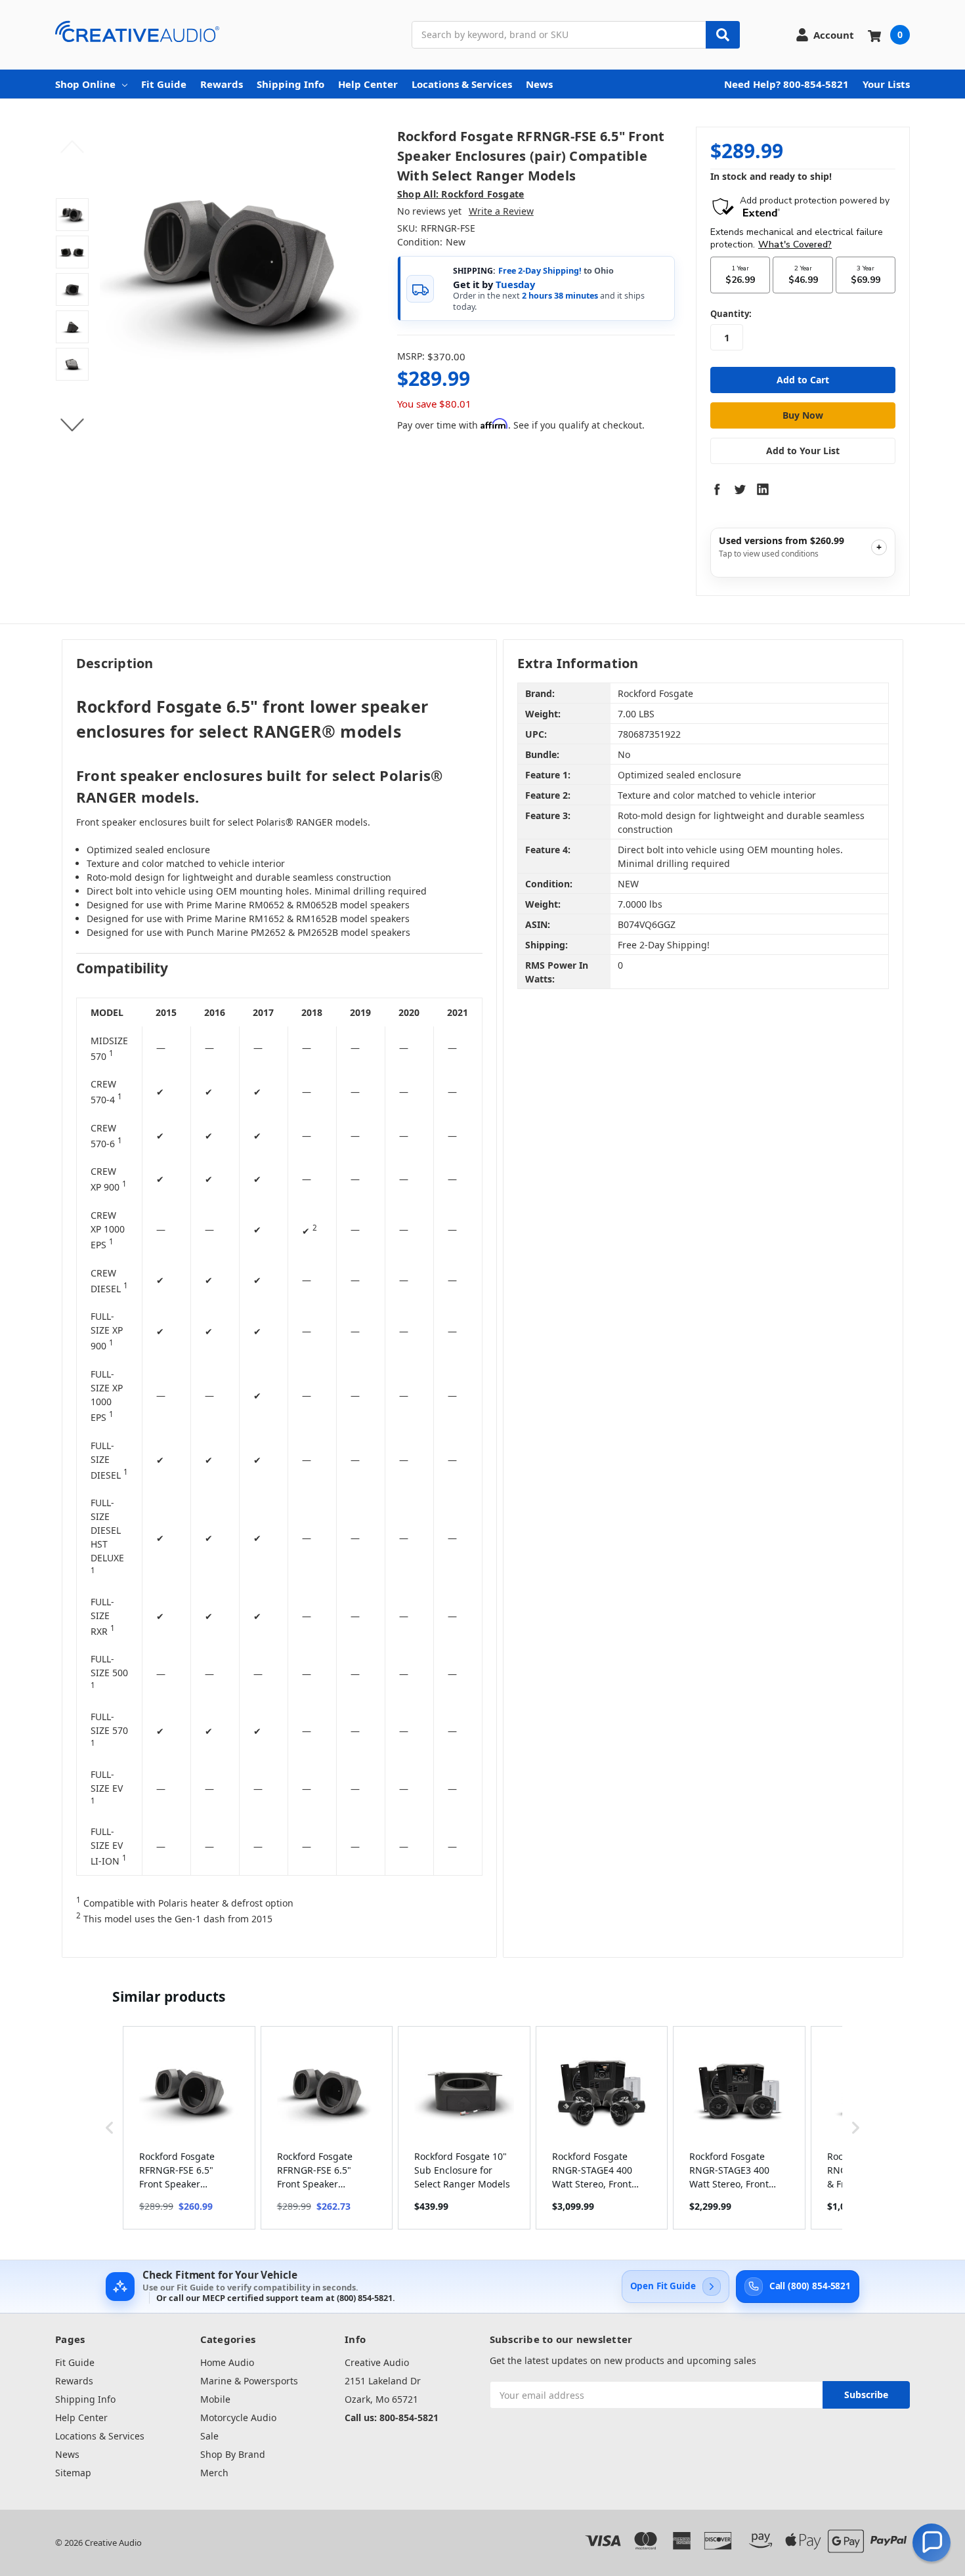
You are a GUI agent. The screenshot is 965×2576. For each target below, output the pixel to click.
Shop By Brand (233, 2454)
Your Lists (886, 84)
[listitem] (189, 2128)
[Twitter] (740, 489)
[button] (110, 2128)
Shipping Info (290, 84)
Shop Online (85, 84)
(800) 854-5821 (365, 2298)
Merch (214, 2473)
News (539, 84)
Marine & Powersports (249, 2381)
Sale (209, 2436)
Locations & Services (462, 84)
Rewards (222, 84)
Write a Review (501, 211)
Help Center (368, 84)
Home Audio (227, 2362)
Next (73, 425)
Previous (73, 147)
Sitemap (73, 2473)
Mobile (215, 2399)
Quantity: (731, 314)
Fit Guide (164, 84)
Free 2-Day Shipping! (540, 271)
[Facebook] (717, 489)
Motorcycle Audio (238, 2418)
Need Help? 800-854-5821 (786, 84)
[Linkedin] (763, 489)
